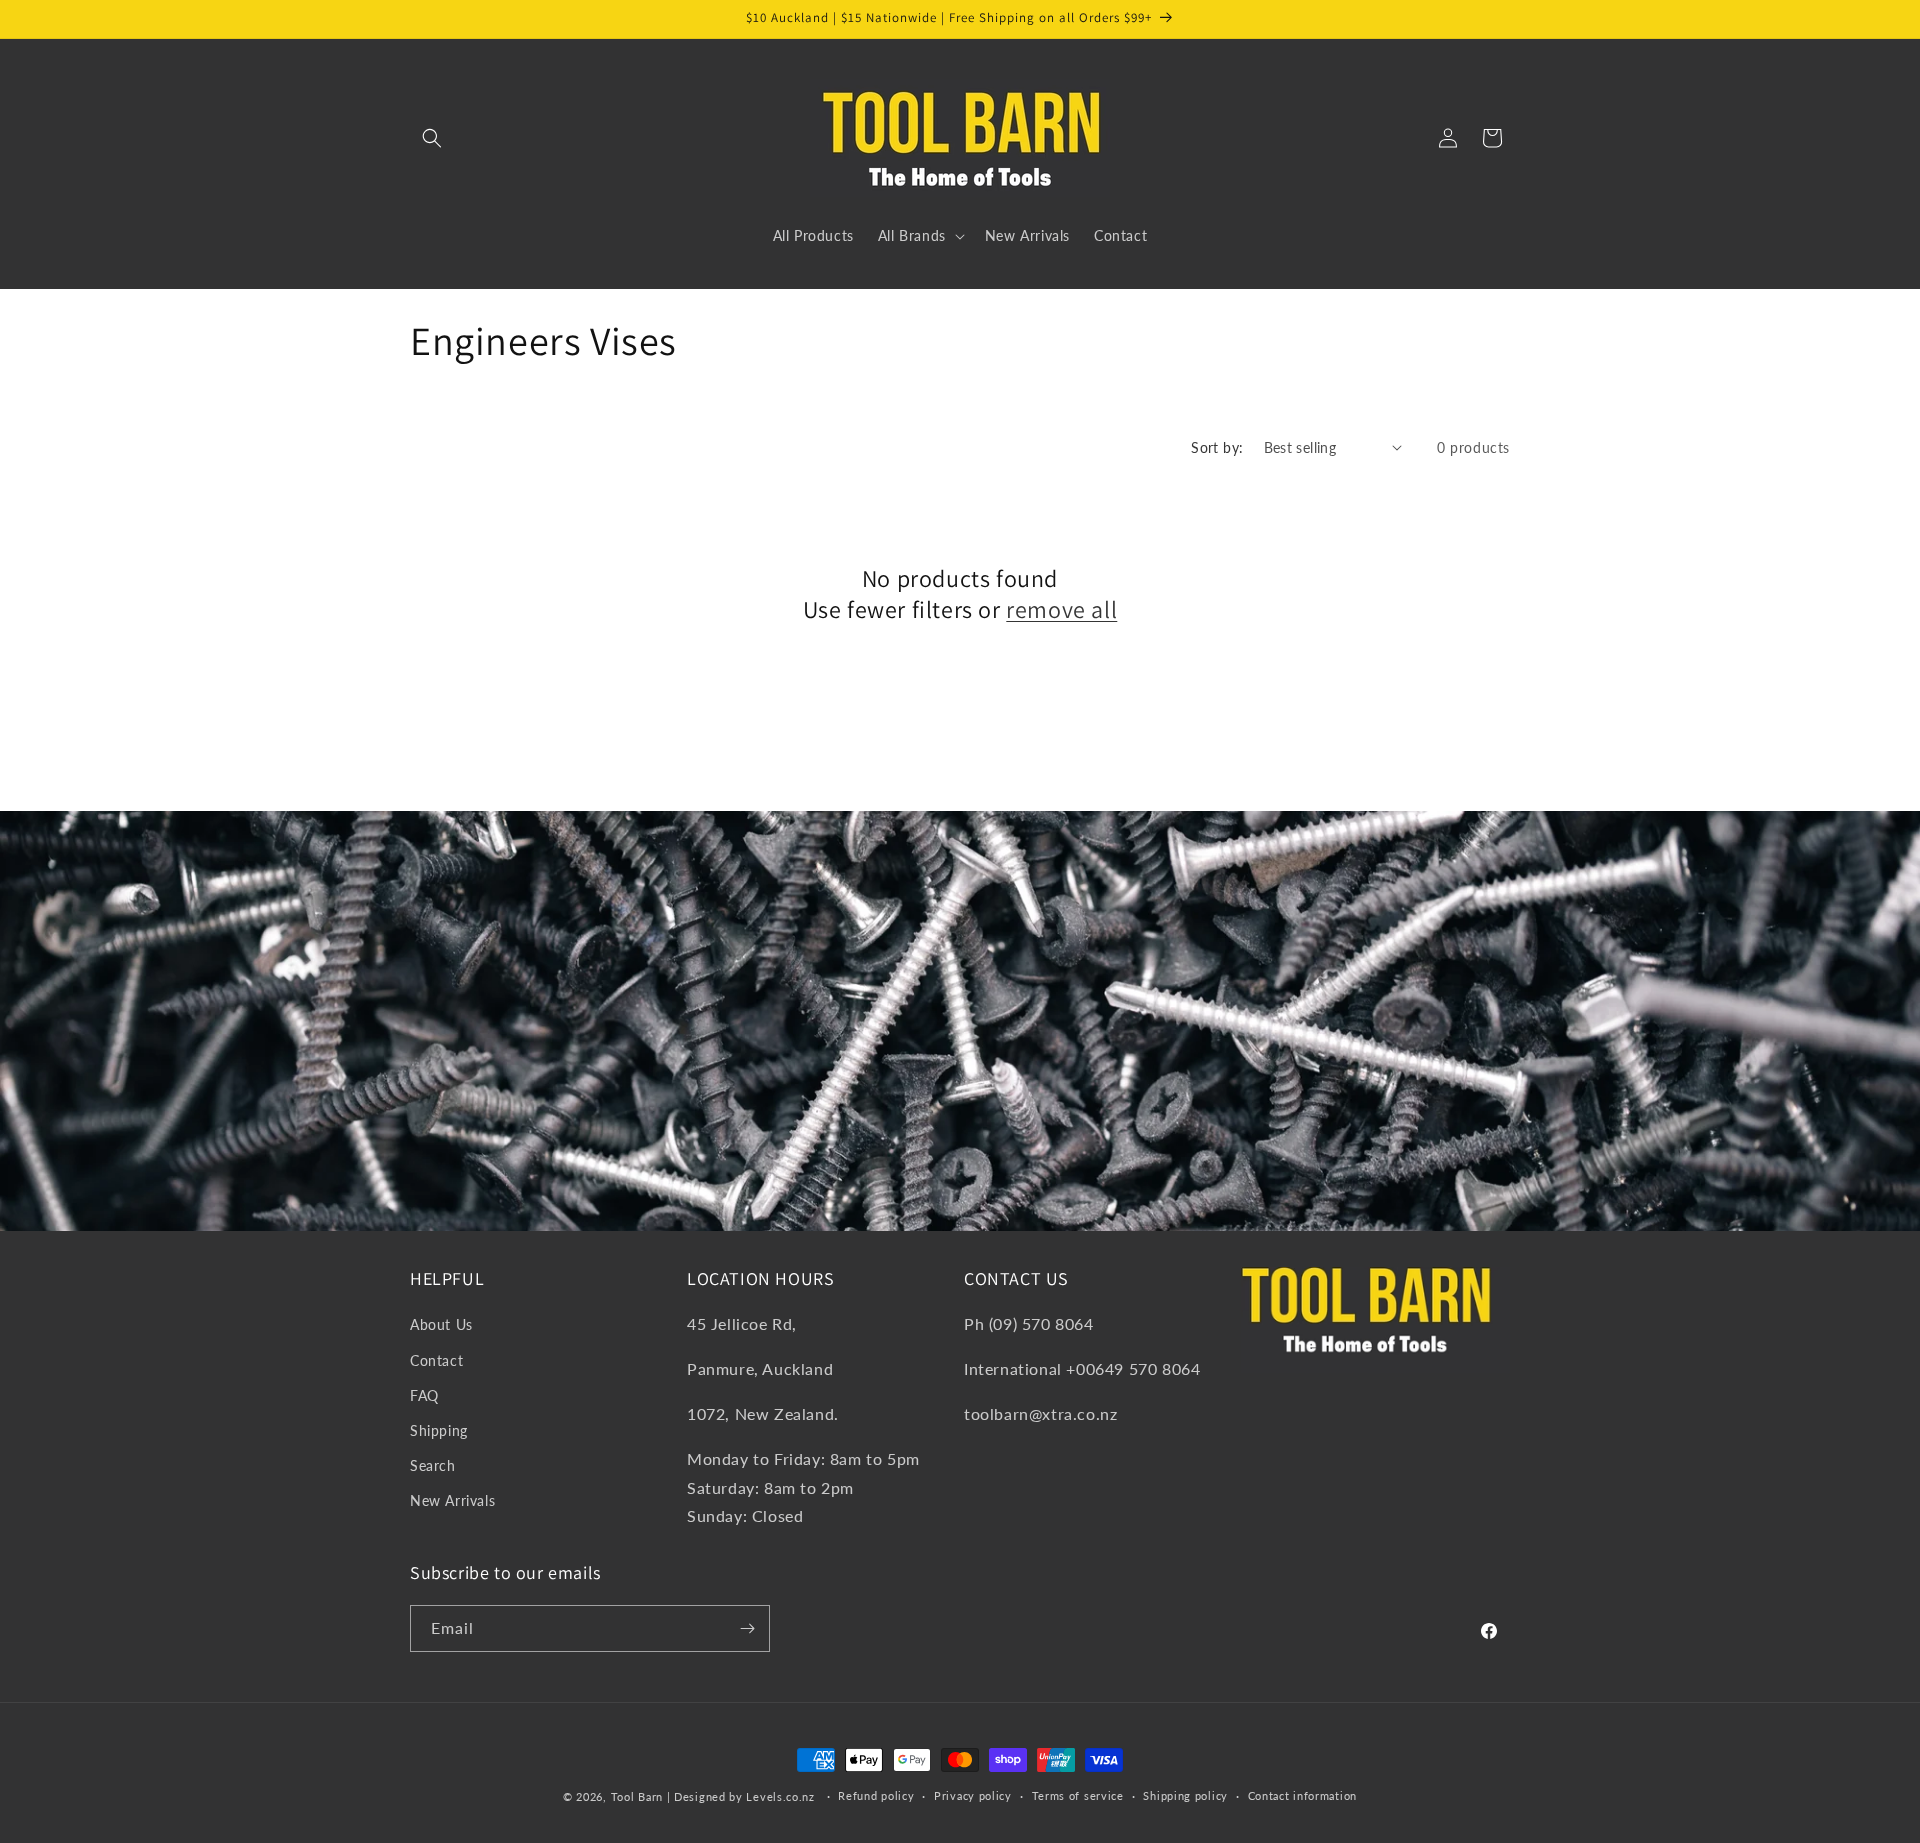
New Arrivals (452, 1500)
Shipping (439, 1430)
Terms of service (1078, 1795)
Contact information (1302, 1795)
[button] (432, 138)
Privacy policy (973, 1795)
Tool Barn (637, 1796)
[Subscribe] (747, 1628)
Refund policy (876, 1795)
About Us (441, 1324)
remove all (1061, 609)
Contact (436, 1360)
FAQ (424, 1395)
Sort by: (1217, 447)
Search (433, 1465)
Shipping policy (1185, 1795)
